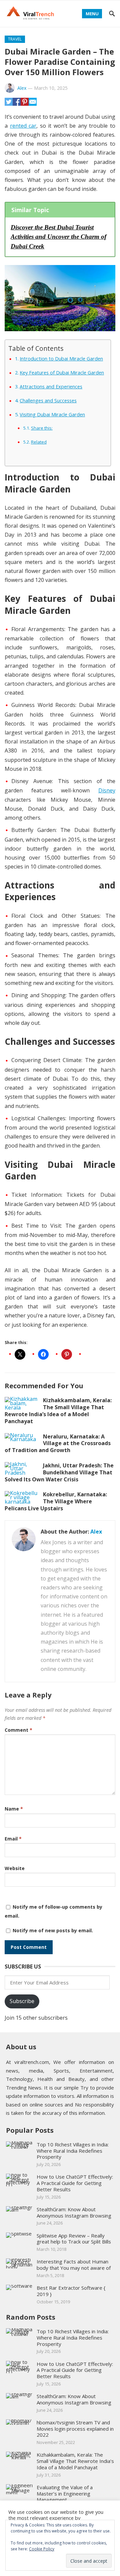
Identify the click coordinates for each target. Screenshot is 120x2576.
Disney (107, 790)
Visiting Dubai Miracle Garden (52, 414)
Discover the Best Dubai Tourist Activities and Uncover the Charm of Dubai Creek (58, 237)
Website (15, 1868)
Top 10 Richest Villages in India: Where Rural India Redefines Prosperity (73, 2151)
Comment (18, 1730)
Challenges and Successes (48, 401)
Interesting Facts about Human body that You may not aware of (74, 2265)
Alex (22, 88)
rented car (23, 126)
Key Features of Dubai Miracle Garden (62, 373)
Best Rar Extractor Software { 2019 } (71, 2291)
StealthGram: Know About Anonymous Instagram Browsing (74, 2212)
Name (14, 1809)
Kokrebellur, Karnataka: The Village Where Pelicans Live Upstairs (56, 1501)
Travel (15, 39)
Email (13, 1839)
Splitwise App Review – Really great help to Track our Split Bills (74, 2239)
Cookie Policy (42, 2549)
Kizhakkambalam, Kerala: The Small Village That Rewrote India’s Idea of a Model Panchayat (58, 1411)
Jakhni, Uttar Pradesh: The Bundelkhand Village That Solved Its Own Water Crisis (59, 1472)
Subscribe (22, 2001)
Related (39, 442)
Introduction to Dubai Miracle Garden (61, 359)
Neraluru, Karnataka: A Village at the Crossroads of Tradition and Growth (58, 1443)
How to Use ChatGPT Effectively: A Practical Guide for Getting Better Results (75, 2183)
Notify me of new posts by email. (53, 1930)
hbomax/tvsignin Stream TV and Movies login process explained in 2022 (75, 2429)
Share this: (42, 428)
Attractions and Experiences (51, 387)
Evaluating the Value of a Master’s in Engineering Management (65, 2494)
